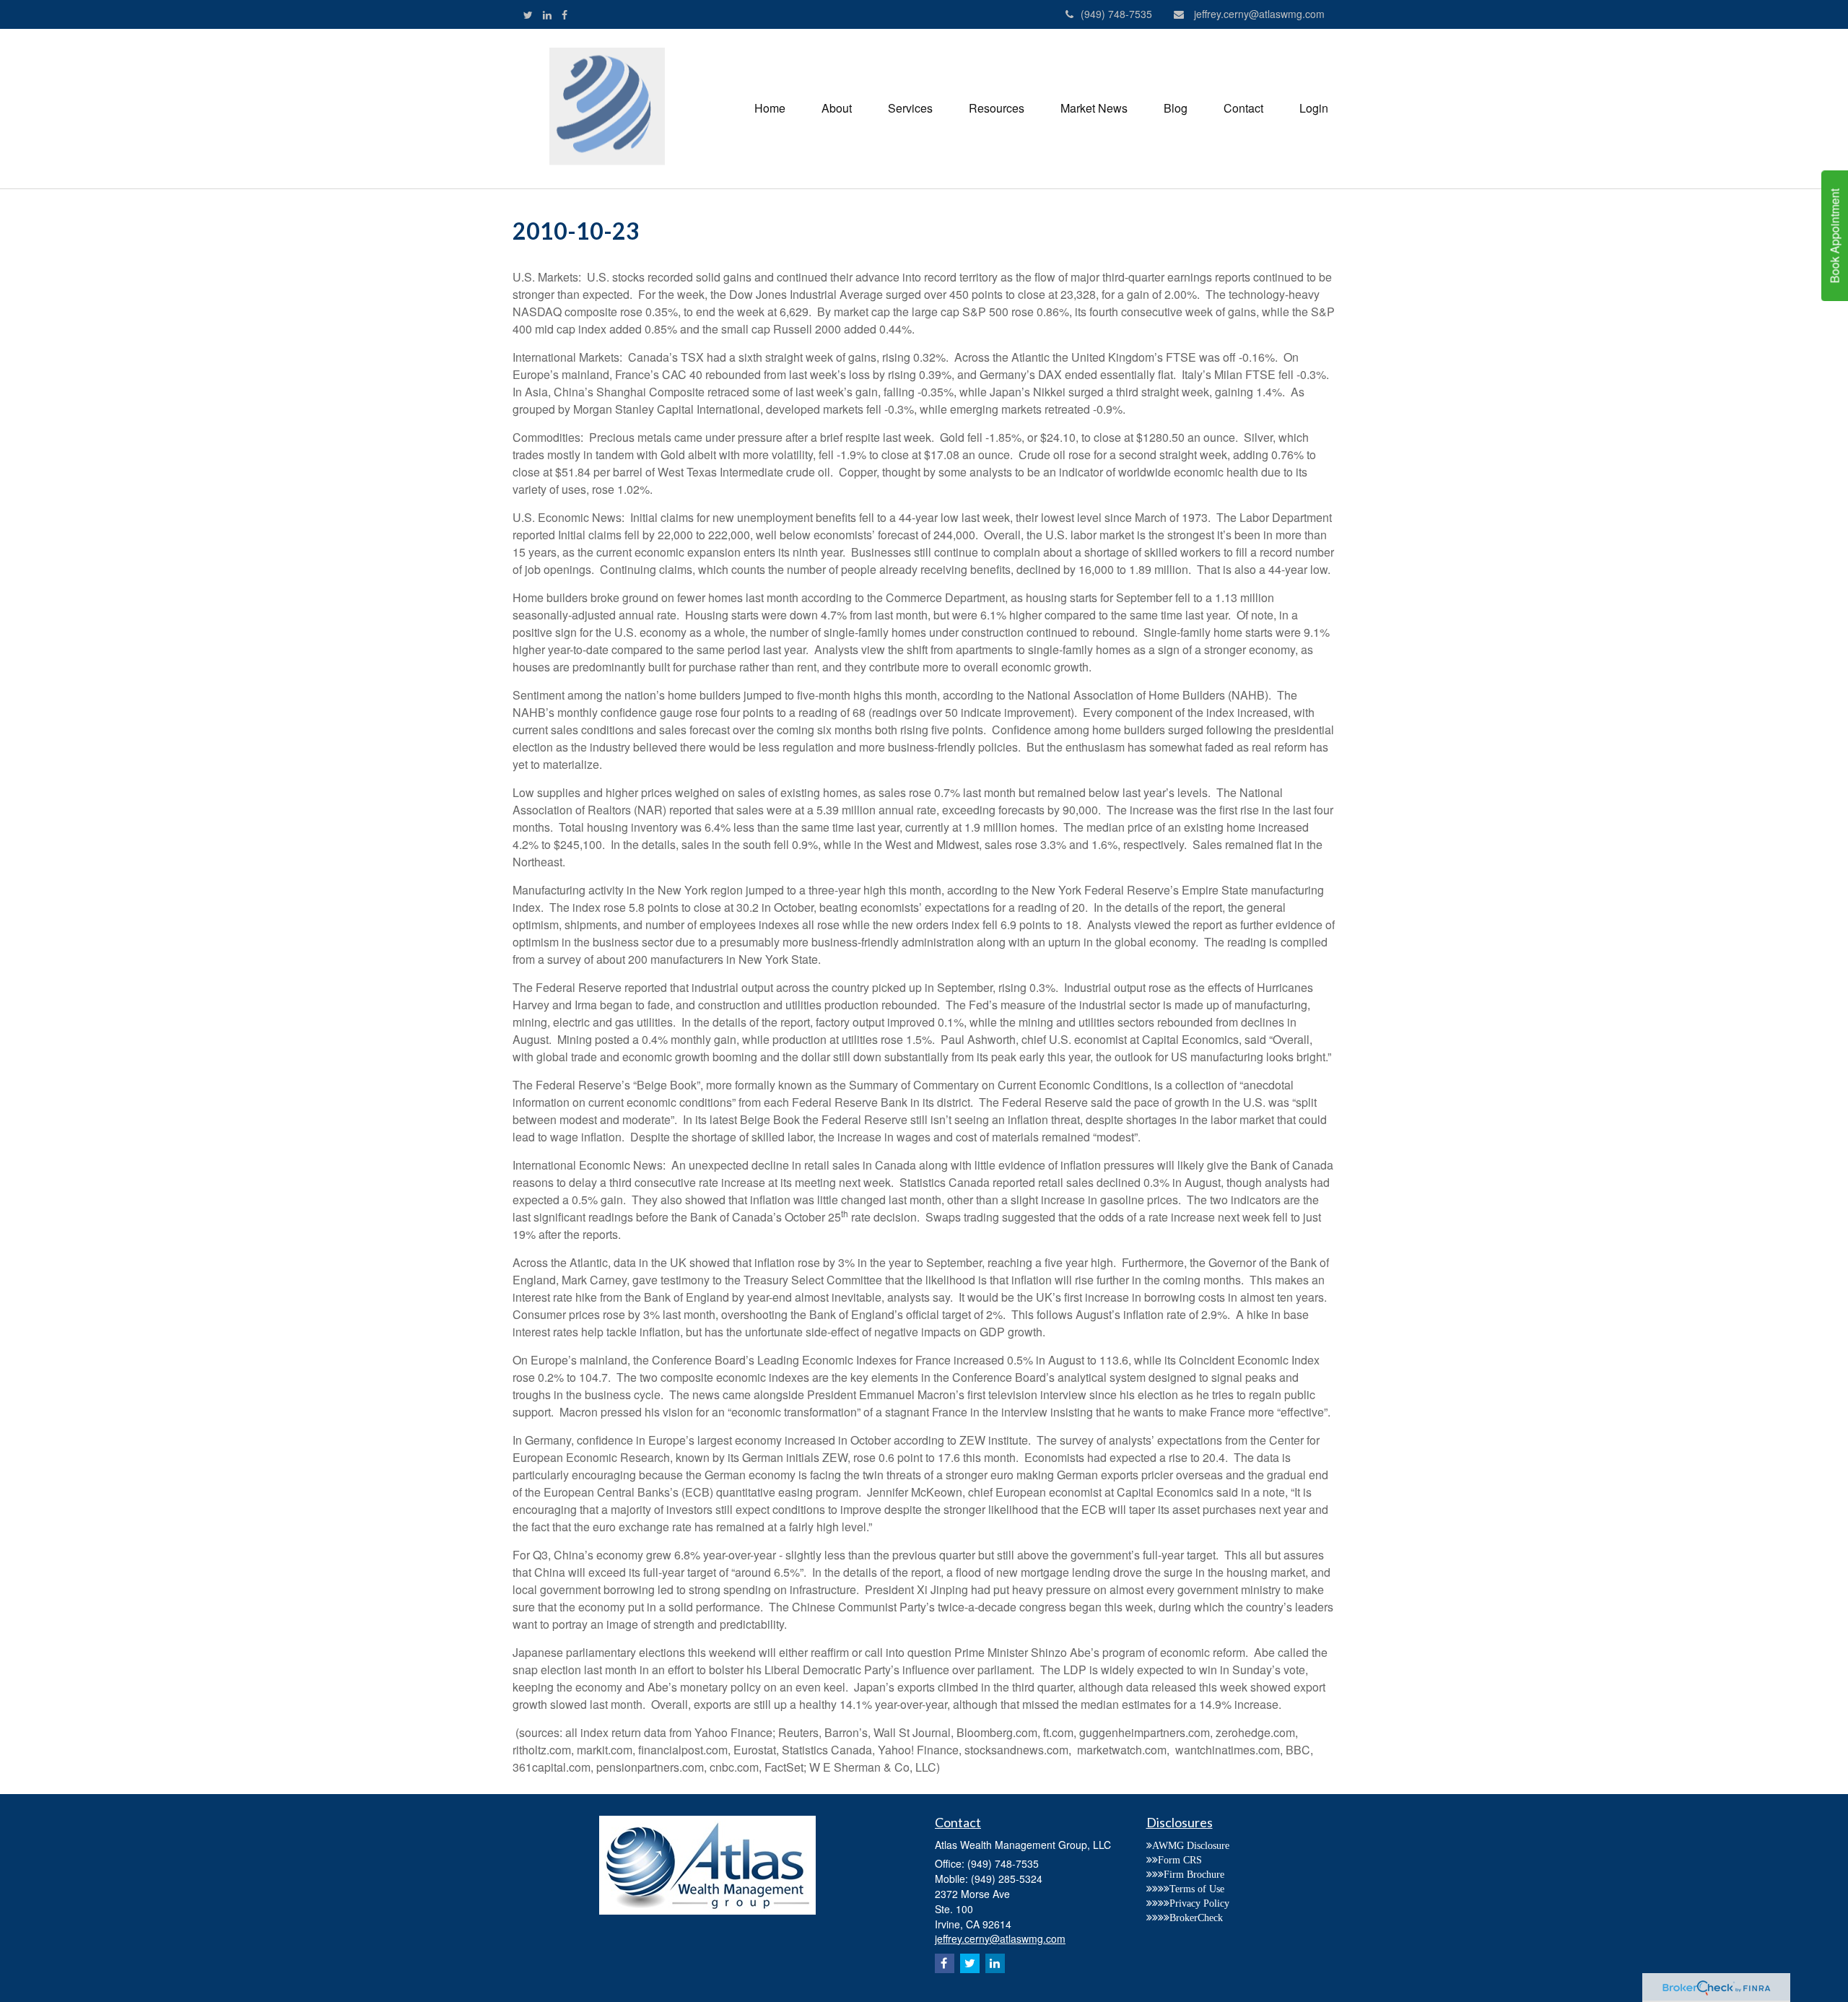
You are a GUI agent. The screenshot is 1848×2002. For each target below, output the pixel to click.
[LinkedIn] (547, 14)
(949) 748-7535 (1116, 14)
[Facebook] (565, 14)
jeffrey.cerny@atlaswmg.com (1259, 14)
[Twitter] (528, 14)
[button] (837, 108)
